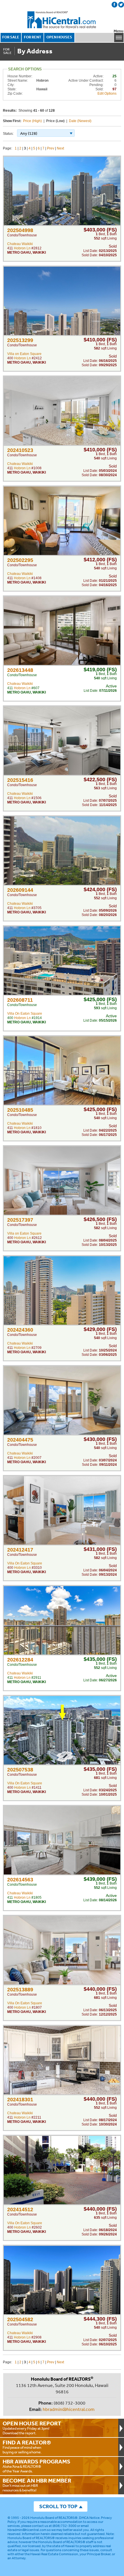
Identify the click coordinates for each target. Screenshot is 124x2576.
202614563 (20, 1880)
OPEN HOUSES (59, 37)
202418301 (20, 2100)
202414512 (20, 2209)
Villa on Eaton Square (24, 354)
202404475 (20, 1440)
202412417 (20, 1550)
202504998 (20, 230)
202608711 (20, 1000)
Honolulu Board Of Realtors (62, 20)
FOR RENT (33, 37)
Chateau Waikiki (20, 244)
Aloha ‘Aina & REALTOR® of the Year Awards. (36, 2466)
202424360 (20, 1330)
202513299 (20, 340)
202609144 (20, 890)
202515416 (20, 780)
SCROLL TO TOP (58, 2506)
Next (60, 148)
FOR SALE (11, 37)
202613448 (20, 670)
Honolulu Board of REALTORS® (54, 2518)
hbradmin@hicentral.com (69, 2409)
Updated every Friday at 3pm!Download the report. (32, 2428)
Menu (119, 31)
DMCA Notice (89, 2518)
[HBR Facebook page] (114, 5)
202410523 (20, 450)
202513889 (20, 1990)
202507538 (20, 1770)
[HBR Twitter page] (121, 5)
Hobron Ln (22, 248)
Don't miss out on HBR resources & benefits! (37, 2485)
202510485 (20, 1110)
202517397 (20, 1220)
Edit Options (107, 94)
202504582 (20, 2319)
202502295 (20, 560)
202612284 (20, 1660)
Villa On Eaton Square (25, 1014)
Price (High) (32, 121)
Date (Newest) (80, 121)
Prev (51, 148)
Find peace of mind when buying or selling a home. (27, 2447)
